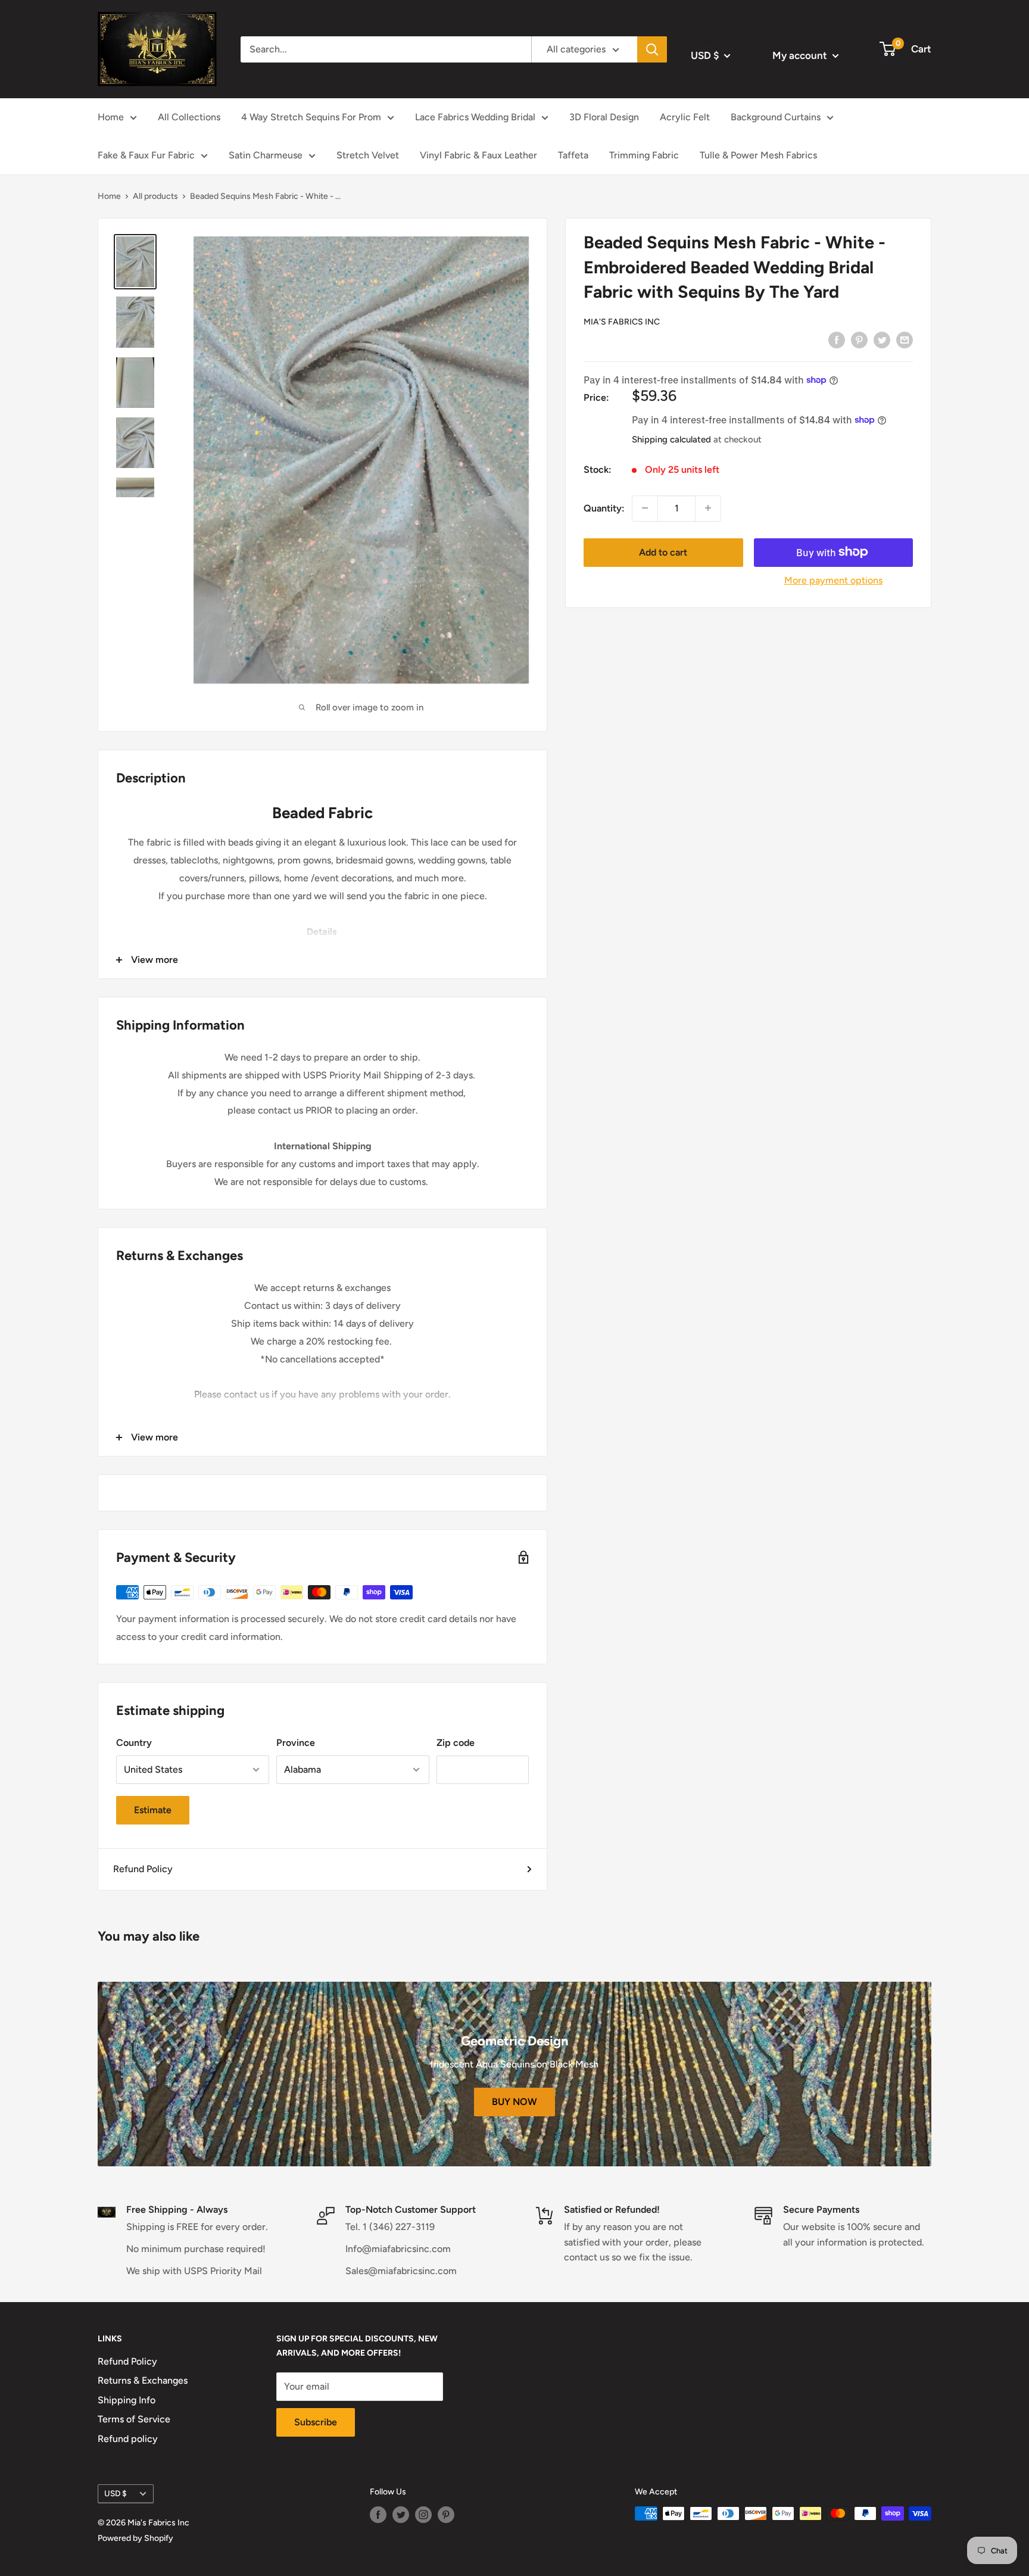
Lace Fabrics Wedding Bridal (475, 117)
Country (134, 1743)
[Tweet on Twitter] (882, 339)
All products (155, 196)
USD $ (116, 2493)
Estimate (153, 1810)
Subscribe (316, 2422)
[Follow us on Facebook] (378, 2515)
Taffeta (573, 155)
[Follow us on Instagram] (423, 2515)
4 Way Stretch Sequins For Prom (311, 117)
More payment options (833, 580)
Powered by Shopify (135, 2538)
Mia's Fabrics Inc (622, 321)
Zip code (456, 1743)
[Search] (652, 49)
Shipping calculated (671, 439)
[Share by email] (905, 339)
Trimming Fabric (644, 155)
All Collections (189, 117)
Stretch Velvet (368, 155)
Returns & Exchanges (143, 2380)
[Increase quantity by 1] (708, 508)
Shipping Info (127, 2400)
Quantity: (604, 508)
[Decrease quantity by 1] (645, 508)
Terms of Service (134, 2419)
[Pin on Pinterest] (859, 339)
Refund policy (128, 2439)
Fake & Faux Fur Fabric (146, 155)
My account (801, 55)
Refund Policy (143, 1869)
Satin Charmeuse (266, 155)
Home (111, 117)
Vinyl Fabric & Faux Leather (478, 155)
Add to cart (663, 552)
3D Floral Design (604, 117)
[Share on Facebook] (837, 339)
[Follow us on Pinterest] (446, 2515)
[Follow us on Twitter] (401, 2515)
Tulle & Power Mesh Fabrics (758, 155)
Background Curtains (776, 117)
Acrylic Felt (685, 117)
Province (296, 1743)
